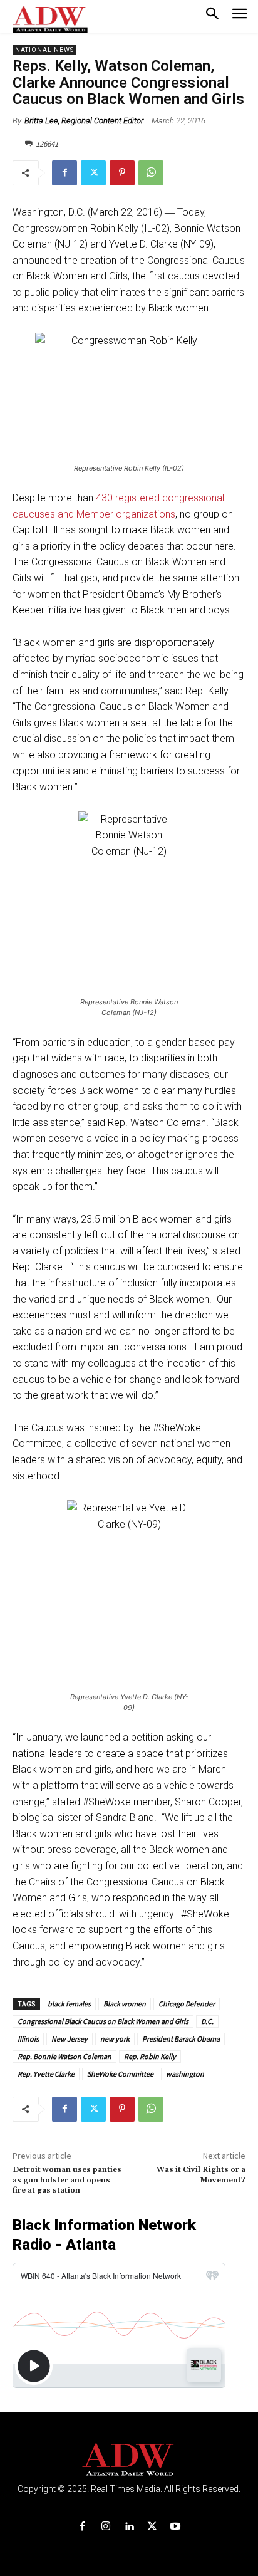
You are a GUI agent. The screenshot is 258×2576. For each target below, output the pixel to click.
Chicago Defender (187, 2004)
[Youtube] (176, 2527)
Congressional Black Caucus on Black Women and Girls (103, 2021)
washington (185, 2074)
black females (69, 2004)
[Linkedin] (129, 2527)
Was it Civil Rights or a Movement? (201, 2175)
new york (115, 2039)
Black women (125, 2004)
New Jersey (70, 2039)
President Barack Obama (181, 2039)
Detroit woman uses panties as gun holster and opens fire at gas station (67, 2180)
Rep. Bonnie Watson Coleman (64, 2056)
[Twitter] (93, 173)
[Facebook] (64, 173)
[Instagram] (106, 2527)
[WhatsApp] (151, 173)
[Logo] (129, 2460)
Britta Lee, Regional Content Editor (84, 121)
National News (44, 50)
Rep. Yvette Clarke (46, 2074)
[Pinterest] (122, 173)
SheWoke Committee (120, 2074)
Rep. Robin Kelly (150, 2056)
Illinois (28, 2039)
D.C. (207, 2021)
